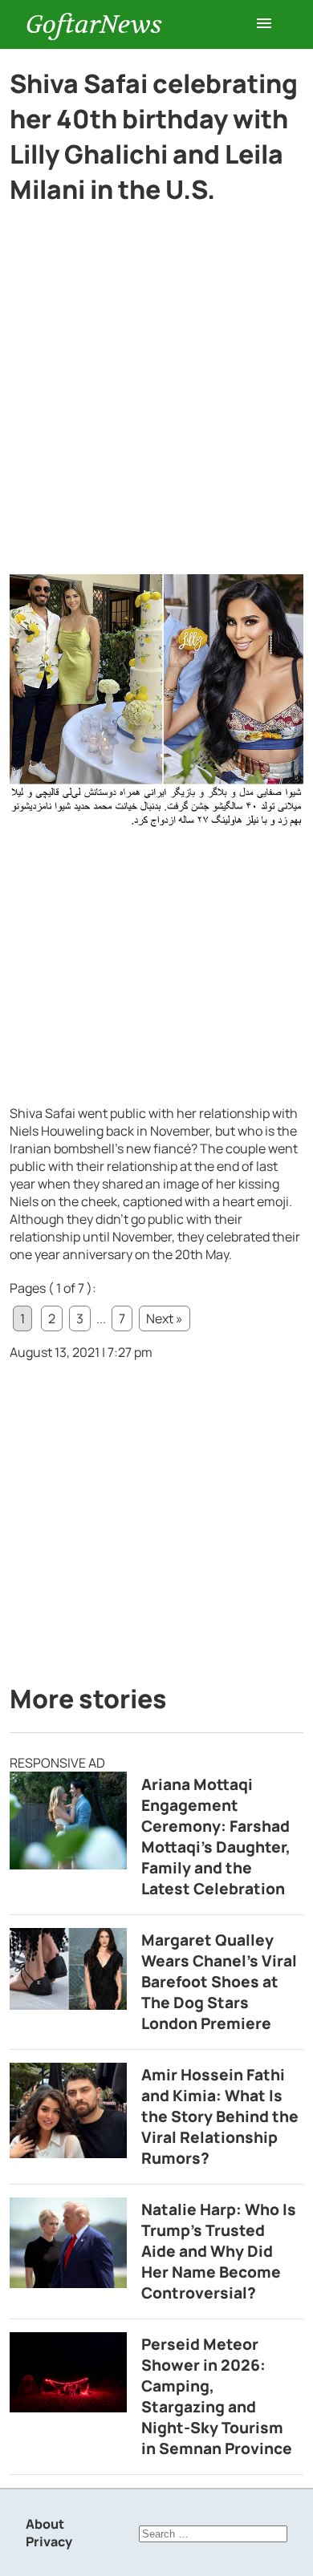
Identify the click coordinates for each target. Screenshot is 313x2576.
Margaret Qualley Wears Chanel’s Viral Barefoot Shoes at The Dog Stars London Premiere (219, 1982)
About (45, 2524)
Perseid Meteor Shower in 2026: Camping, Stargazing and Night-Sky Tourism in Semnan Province (217, 2396)
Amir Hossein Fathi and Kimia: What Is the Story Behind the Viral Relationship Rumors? (220, 2116)
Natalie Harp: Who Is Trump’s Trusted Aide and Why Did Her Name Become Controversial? (219, 2251)
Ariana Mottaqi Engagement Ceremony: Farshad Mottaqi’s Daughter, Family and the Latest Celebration (216, 1837)
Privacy (49, 2542)
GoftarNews (94, 24)
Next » (165, 1318)
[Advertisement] (156, 411)
